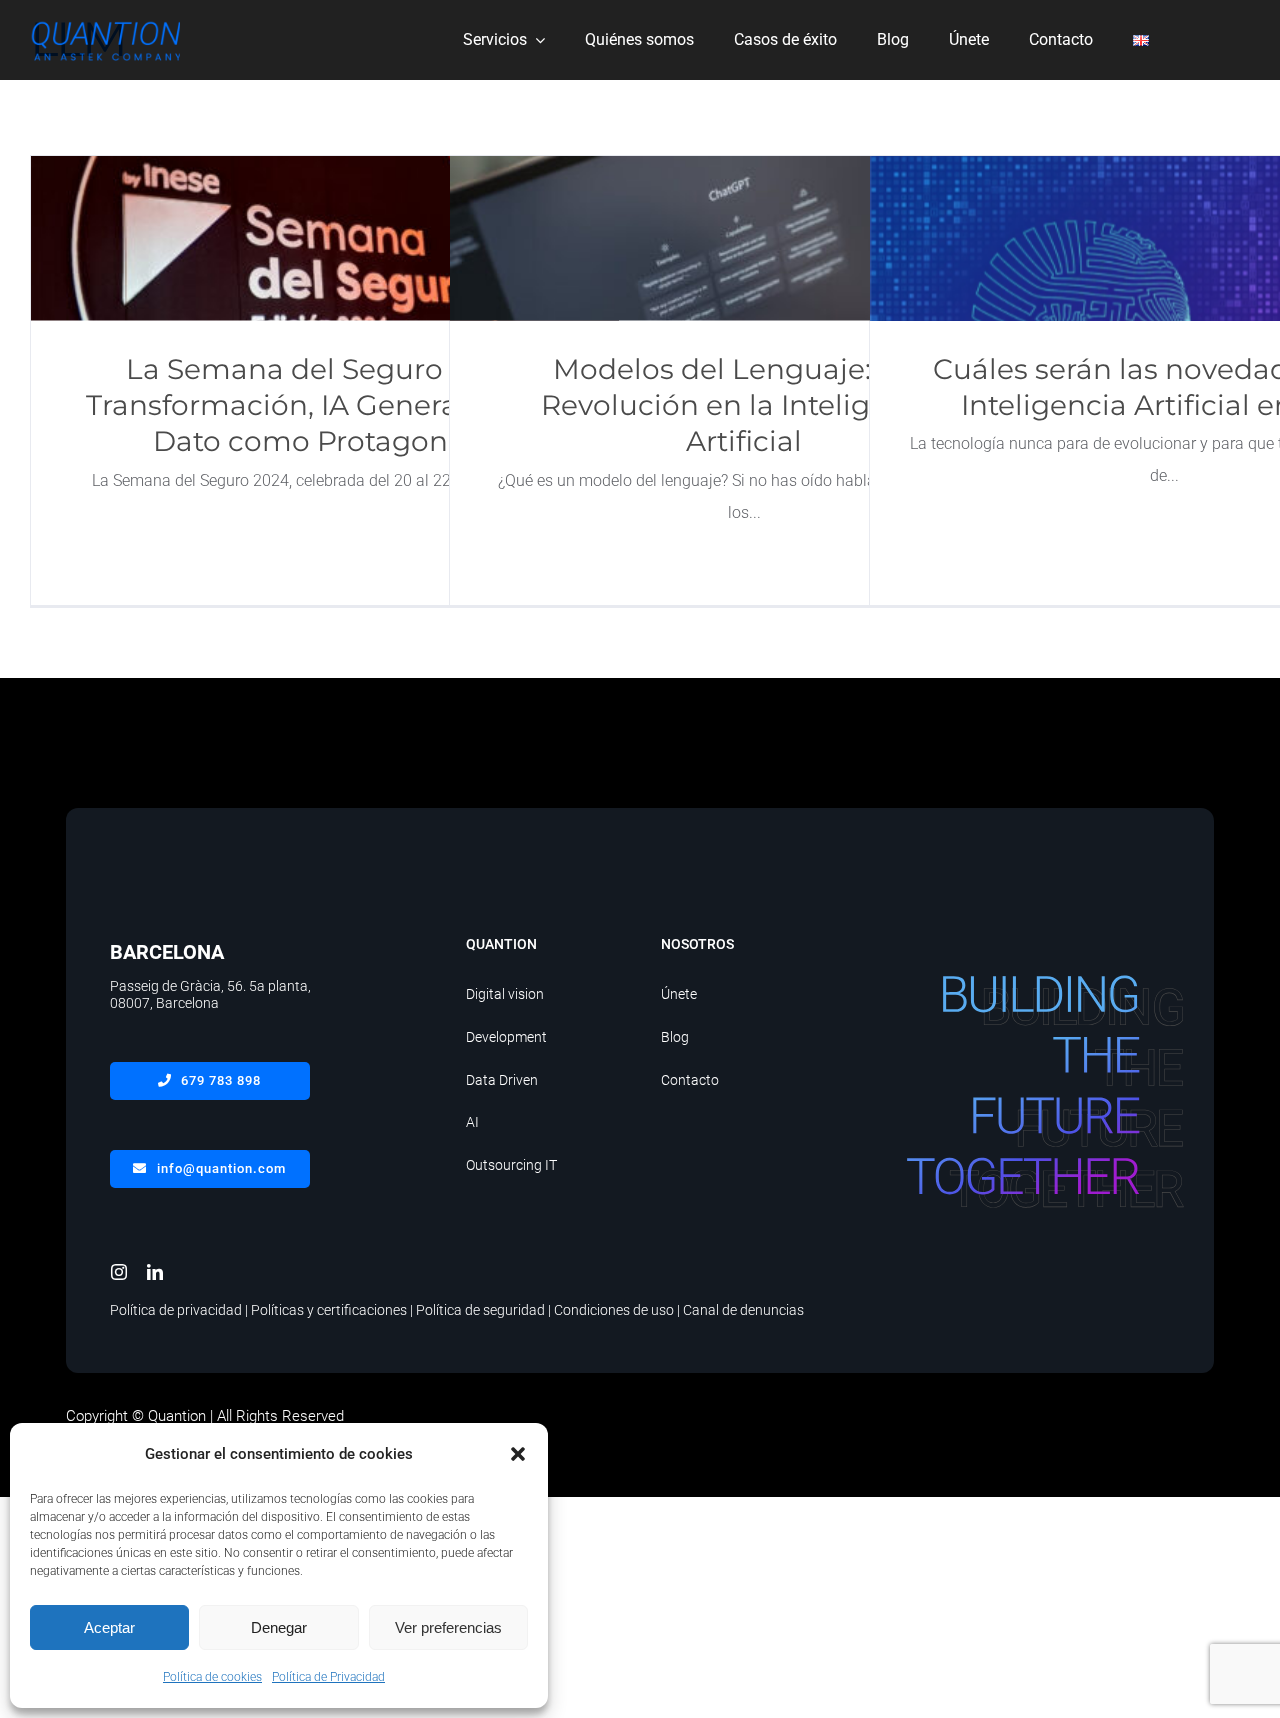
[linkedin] (155, 1272)
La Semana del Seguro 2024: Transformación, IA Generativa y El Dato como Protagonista (325, 238)
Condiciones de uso (614, 1310)
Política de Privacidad (328, 1677)
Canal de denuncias (743, 1310)
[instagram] (119, 1272)
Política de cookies (212, 1677)
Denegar (279, 1627)
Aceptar (109, 1627)
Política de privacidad (176, 1310)
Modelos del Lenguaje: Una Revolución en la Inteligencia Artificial (744, 238)
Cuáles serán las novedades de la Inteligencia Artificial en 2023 (1164, 238)
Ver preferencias (448, 1627)
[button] (518, 1454)
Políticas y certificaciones (329, 1310)
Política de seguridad (480, 1310)
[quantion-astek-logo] (105, 21)
